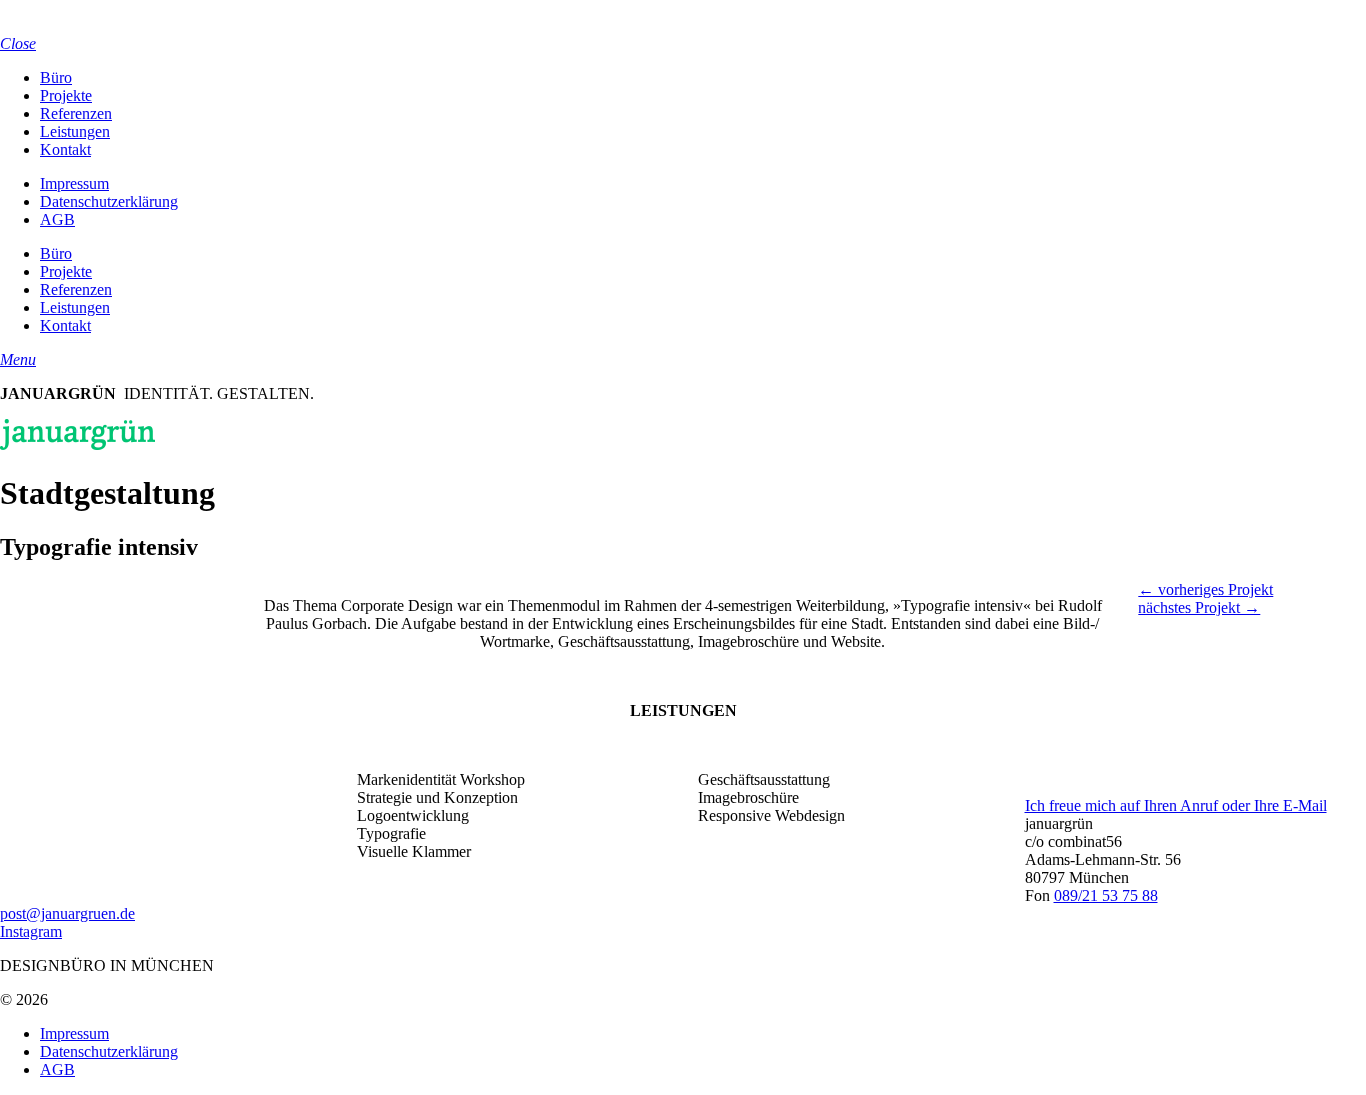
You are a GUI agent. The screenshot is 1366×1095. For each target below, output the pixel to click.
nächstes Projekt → (1199, 607)
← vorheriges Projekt (1205, 589)
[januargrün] (77, 25)
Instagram (31, 931)
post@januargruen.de (67, 913)
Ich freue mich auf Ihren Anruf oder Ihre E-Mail (1176, 805)
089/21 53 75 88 (1106, 895)
